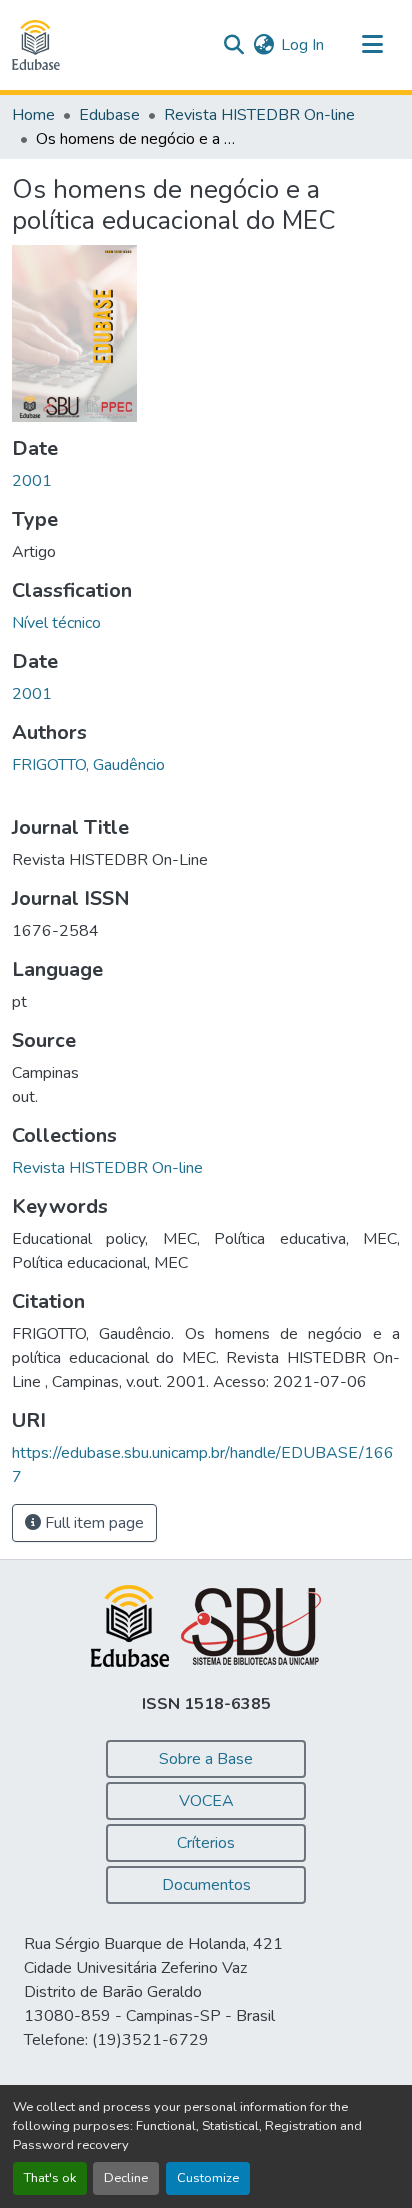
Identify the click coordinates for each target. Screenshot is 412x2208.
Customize (208, 2178)
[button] (36, 45)
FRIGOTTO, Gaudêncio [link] (88, 765)
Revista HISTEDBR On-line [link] (259, 115)
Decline (126, 2178)
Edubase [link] (109, 115)
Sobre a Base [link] (206, 1759)
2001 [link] (32, 481)
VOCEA (206, 1801)
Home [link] (33, 115)
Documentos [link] (206, 1885)
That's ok (50, 2178)
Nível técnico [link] (56, 623)
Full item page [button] (92, 1523)
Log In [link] (302, 45)
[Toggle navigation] (372, 45)
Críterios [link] (206, 1843)
